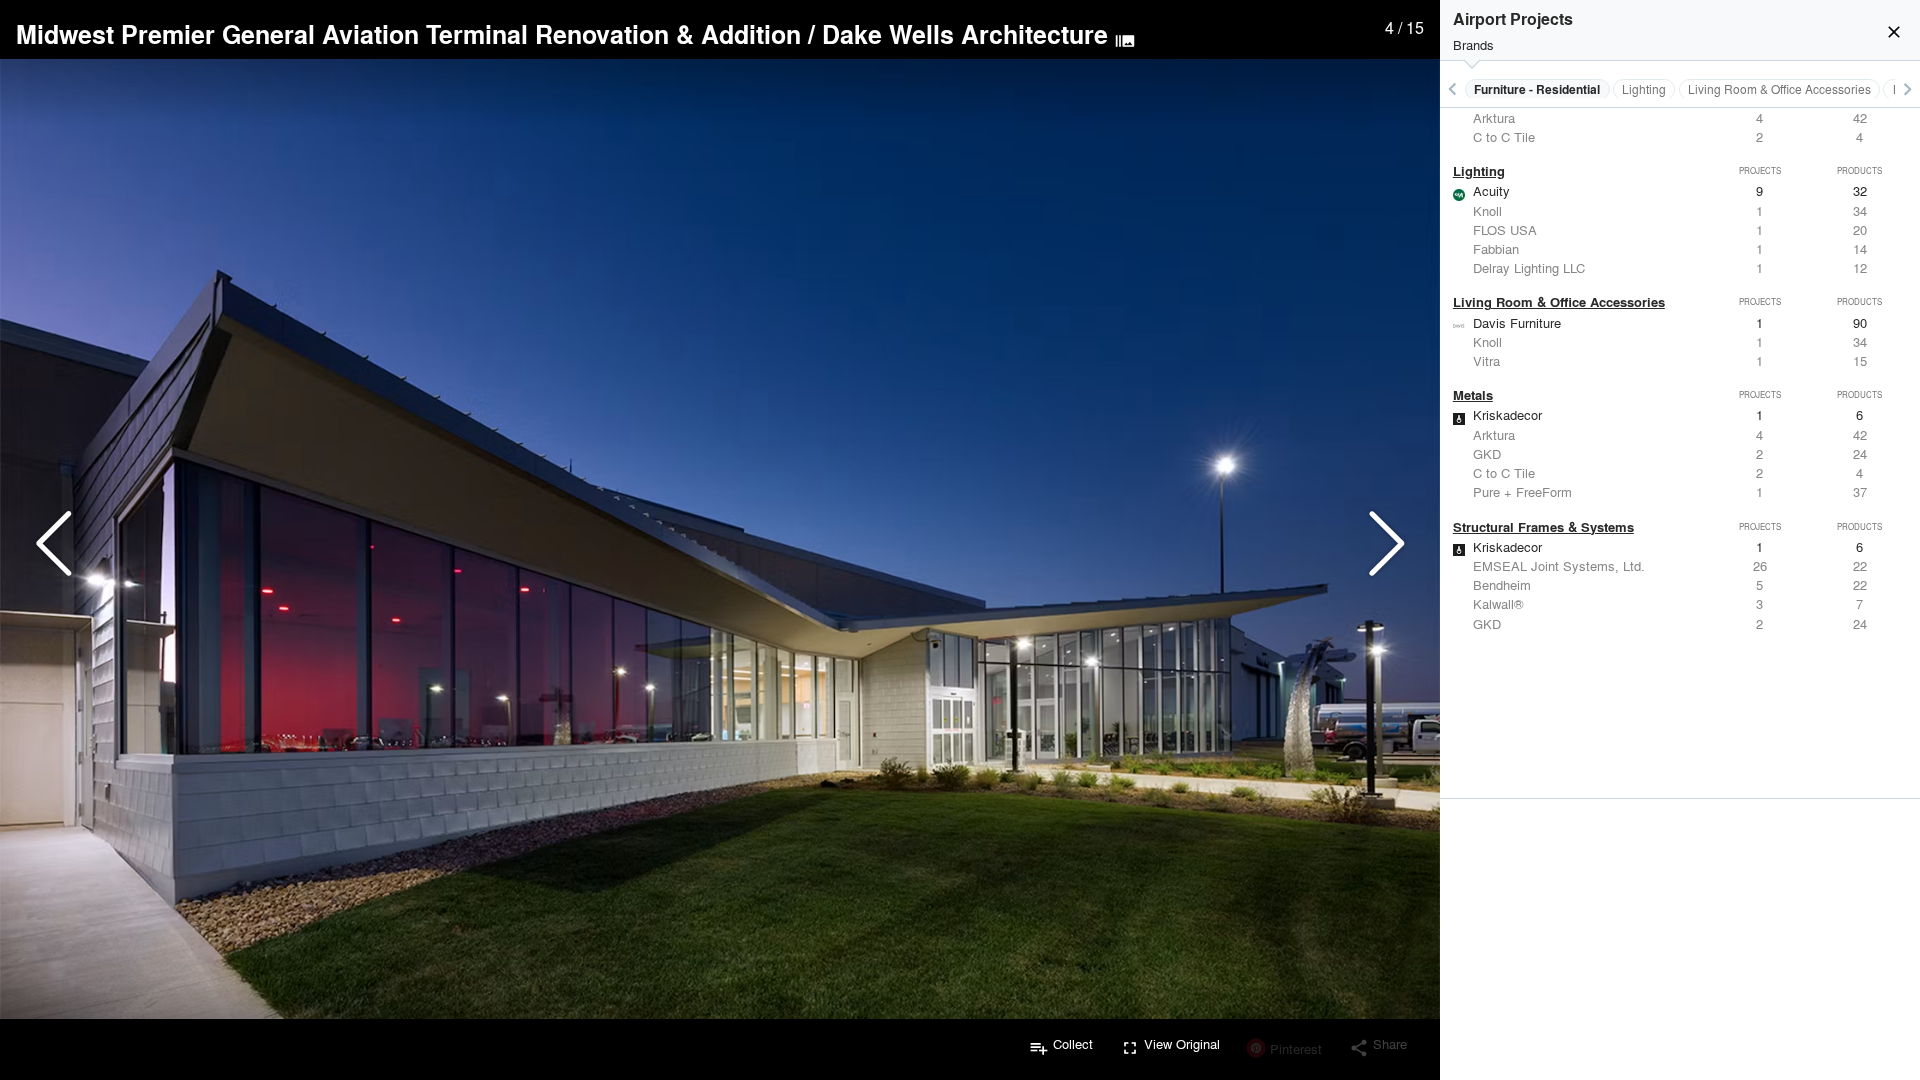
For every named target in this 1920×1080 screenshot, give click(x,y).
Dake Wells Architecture (965, 34)
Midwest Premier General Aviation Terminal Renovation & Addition (408, 34)
